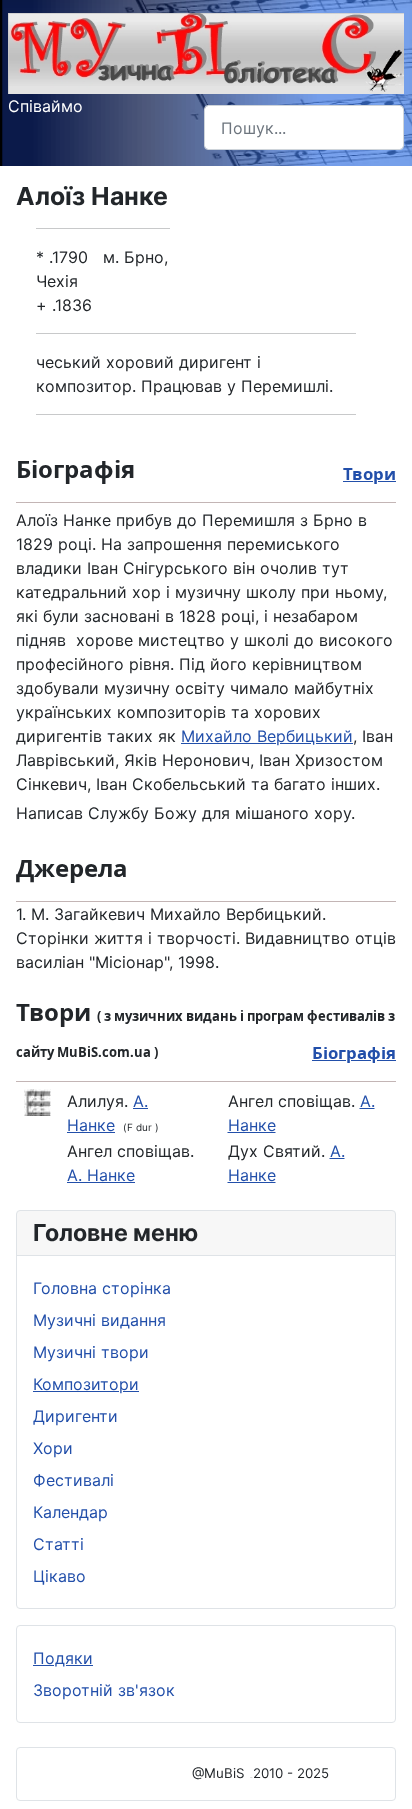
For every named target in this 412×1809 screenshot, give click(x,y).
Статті (58, 1544)
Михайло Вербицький (267, 736)
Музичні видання (99, 1320)
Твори (369, 473)
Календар (70, 1512)
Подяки (63, 1658)
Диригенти (75, 1416)
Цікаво (59, 1576)
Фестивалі (73, 1480)
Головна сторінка (102, 1288)
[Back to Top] (377, 1772)
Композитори (86, 1384)
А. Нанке (101, 1175)
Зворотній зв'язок (104, 1690)
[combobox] (304, 127)
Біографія (354, 1052)
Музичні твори (91, 1352)
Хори (53, 1448)
